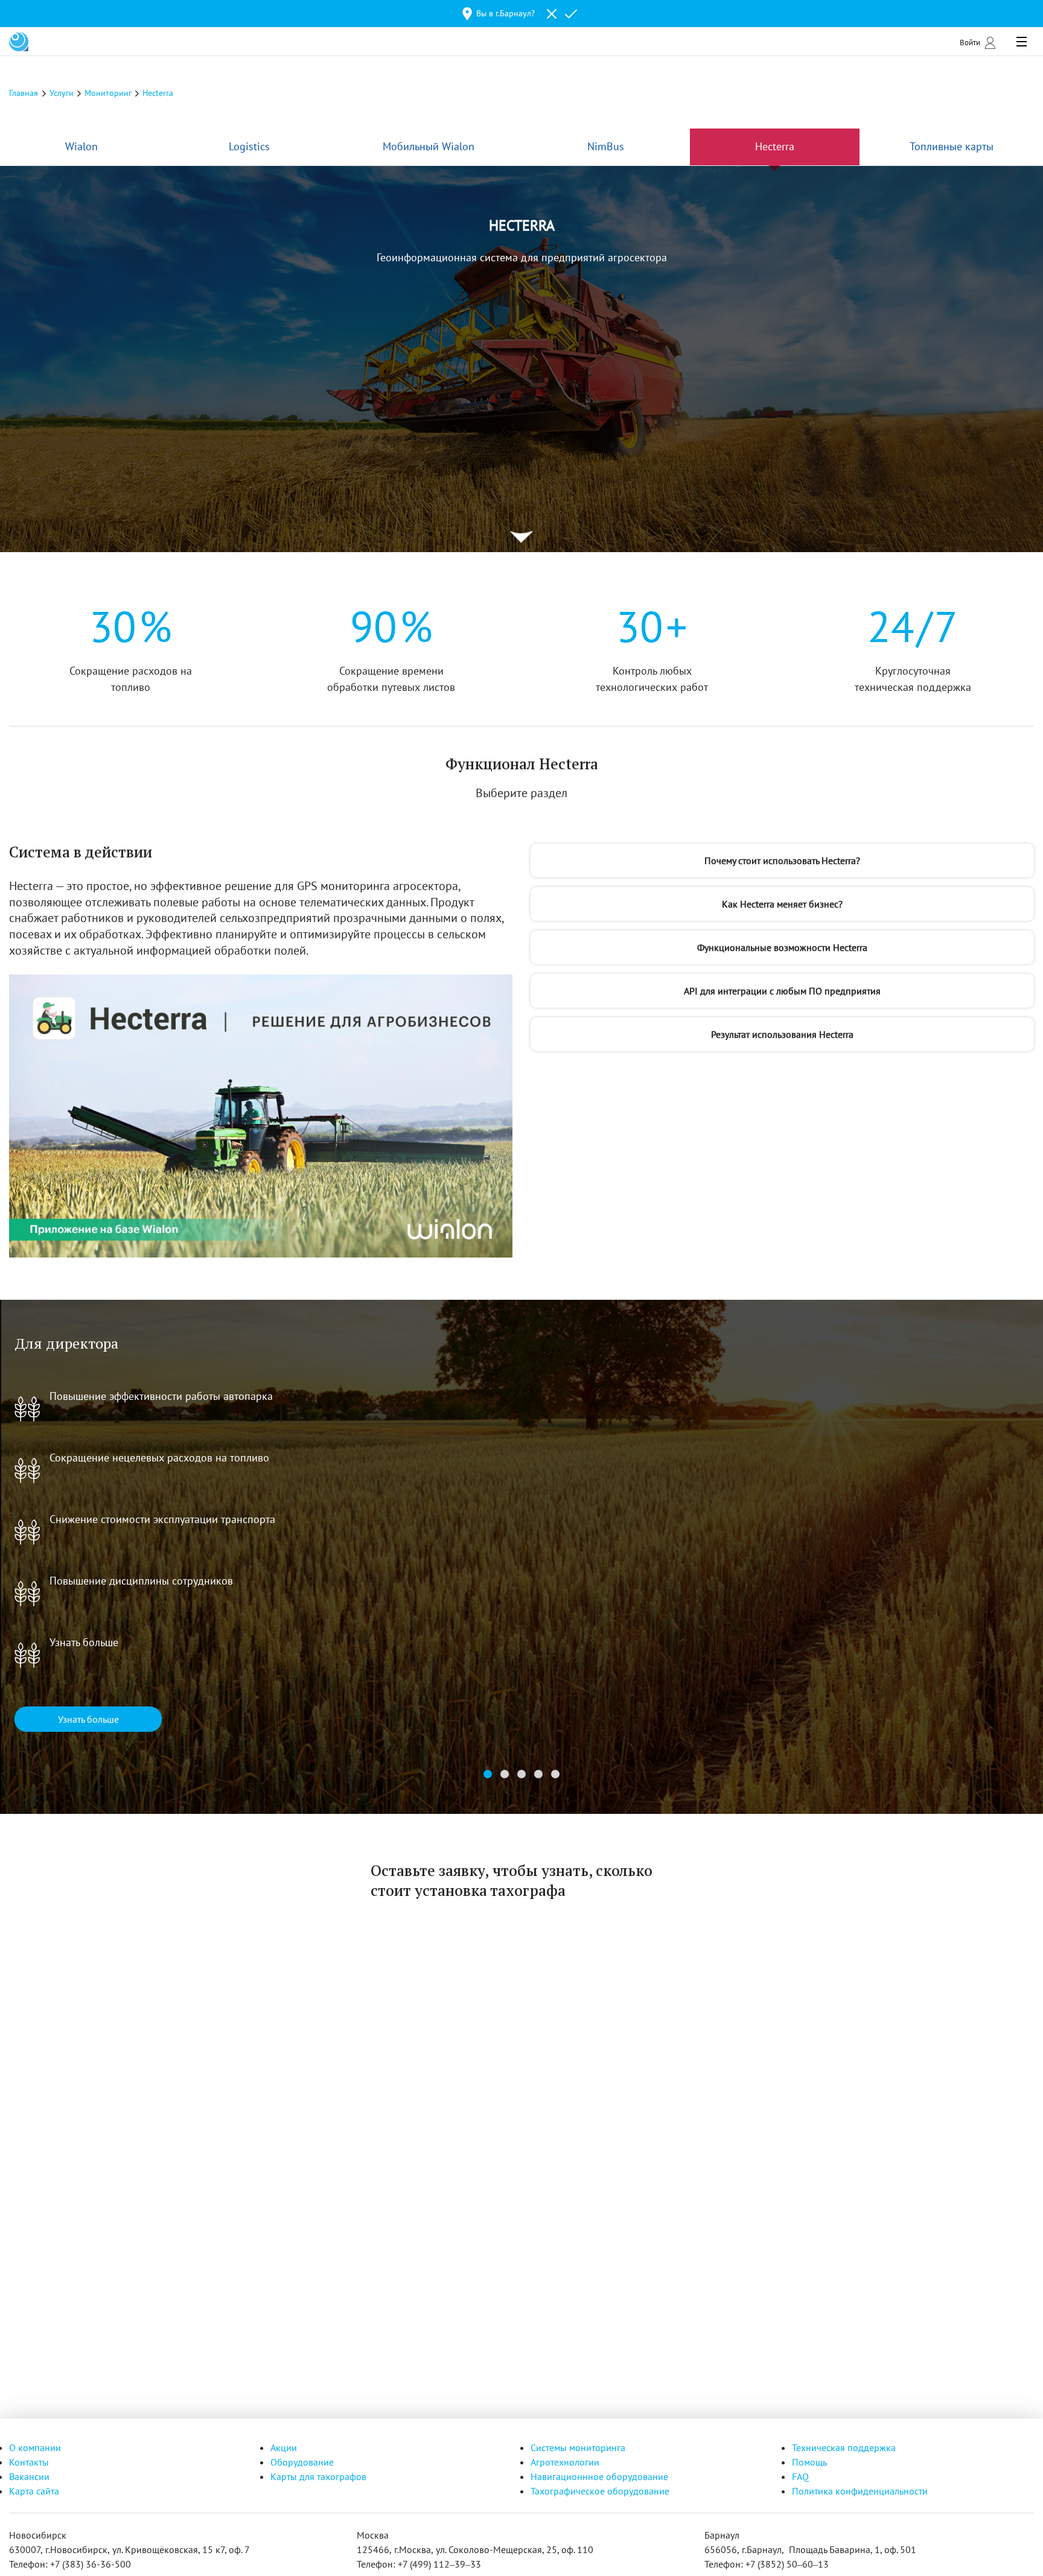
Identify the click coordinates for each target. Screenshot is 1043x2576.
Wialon (81, 146)
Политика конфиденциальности (860, 2491)
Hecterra (775, 146)
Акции (284, 2447)
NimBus (606, 146)
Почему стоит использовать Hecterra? (782, 860)
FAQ (800, 2476)
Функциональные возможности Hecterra (782, 947)
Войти (970, 42)
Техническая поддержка (844, 2447)
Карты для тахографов (318, 2476)
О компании (35, 2447)
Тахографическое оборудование (600, 2491)
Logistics (249, 146)
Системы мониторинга (578, 2447)
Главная (24, 93)
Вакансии (29, 2476)
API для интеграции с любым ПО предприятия (782, 991)
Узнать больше (88, 1719)
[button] (488, 1774)
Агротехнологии (565, 2462)
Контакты (29, 2462)
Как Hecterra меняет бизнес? (782, 904)
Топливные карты (952, 146)
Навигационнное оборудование (599, 2476)
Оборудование (302, 2462)
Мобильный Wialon (429, 146)
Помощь (809, 2462)
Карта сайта (34, 2491)
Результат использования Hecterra (782, 1034)
